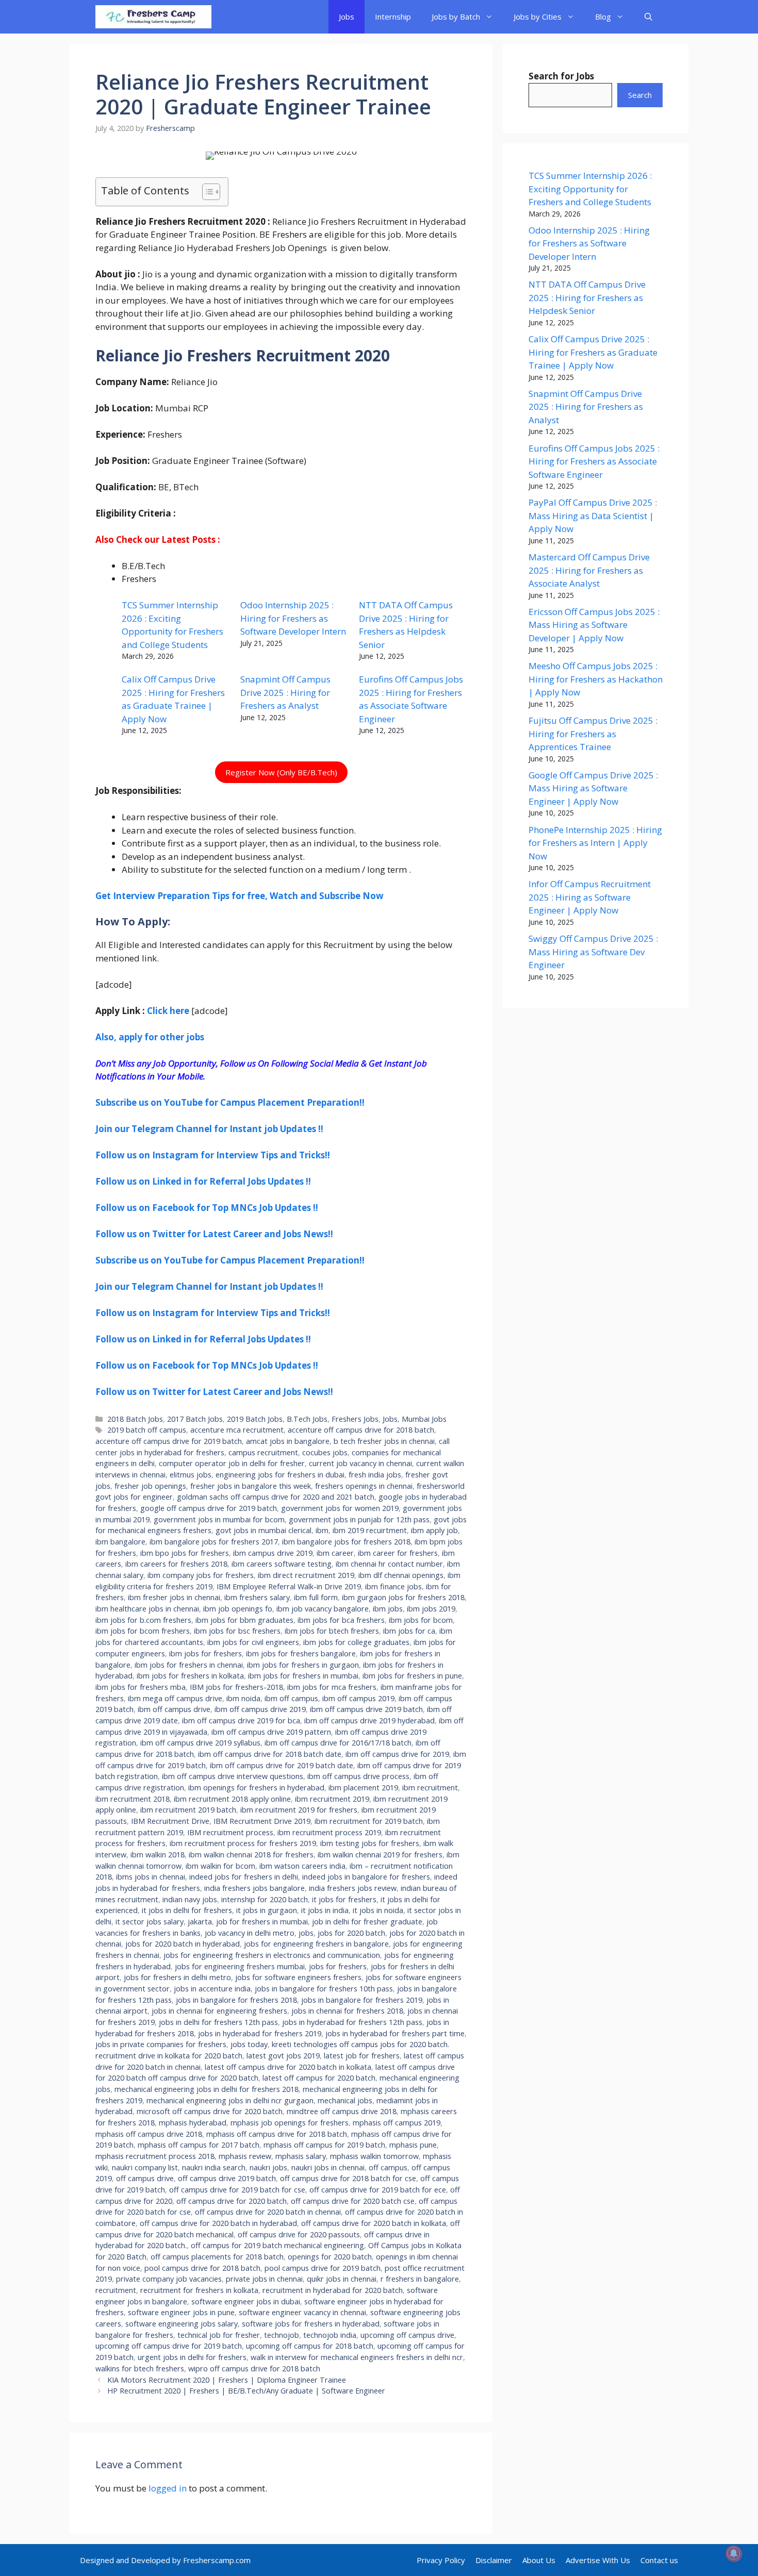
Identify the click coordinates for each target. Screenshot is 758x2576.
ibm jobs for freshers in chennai (189, 1665)
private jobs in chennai (264, 2279)
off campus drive (145, 2178)
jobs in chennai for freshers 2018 (347, 2011)
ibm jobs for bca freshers (341, 1620)
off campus (388, 2167)
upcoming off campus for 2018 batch (310, 2346)
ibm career (335, 1553)
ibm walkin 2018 (158, 1855)
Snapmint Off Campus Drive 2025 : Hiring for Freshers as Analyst (285, 692)
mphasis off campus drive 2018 (149, 2134)
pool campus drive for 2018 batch (202, 2268)
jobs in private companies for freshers (161, 2044)
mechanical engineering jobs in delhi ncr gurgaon (230, 2100)
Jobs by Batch (456, 16)
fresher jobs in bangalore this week (251, 1486)
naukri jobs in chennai (328, 2167)
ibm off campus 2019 (358, 1698)
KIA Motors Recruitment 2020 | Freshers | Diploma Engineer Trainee (227, 2380)
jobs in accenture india (212, 1989)
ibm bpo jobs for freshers (185, 1553)
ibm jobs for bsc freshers (237, 1631)
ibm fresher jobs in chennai (174, 1597)
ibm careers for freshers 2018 (176, 1564)
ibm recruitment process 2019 (329, 1832)
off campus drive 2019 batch (227, 2178)
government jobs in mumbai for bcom (219, 1519)
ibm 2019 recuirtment (370, 1530)
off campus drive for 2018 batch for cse (348, 2178)
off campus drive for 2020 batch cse (353, 2201)
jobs (306, 1933)
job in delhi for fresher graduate (367, 1922)
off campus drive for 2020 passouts (299, 2234)
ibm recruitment (430, 1788)
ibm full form (316, 1597)
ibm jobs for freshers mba (141, 1687)
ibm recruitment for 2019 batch (369, 1821)
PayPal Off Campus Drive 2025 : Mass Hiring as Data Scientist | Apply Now (593, 516)
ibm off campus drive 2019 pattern (271, 1732)
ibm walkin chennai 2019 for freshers (380, 1855)
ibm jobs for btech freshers (332, 1631)
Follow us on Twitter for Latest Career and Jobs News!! (214, 1234)
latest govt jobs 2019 (283, 2056)
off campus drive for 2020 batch (232, 2201)
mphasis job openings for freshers (290, 2123)
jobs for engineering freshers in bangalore (316, 1944)
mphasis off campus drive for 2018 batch (277, 2134)
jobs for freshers (338, 1966)
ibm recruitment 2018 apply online (232, 1799)
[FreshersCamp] (153, 17)
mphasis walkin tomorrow (374, 2156)
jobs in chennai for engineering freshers (219, 2011)
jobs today (249, 2044)
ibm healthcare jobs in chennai (147, 1609)
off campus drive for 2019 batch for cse (237, 2190)
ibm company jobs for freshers (201, 1575)
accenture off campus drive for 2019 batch (169, 1441)
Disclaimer (494, 2560)
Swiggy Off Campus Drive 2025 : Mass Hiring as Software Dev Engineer (593, 952)
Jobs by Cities (538, 16)
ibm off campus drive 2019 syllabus (200, 1743)
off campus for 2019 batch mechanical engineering (277, 2245)
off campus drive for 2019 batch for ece (378, 2190)
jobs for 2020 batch (351, 1933)
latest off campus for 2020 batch (319, 2078)
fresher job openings (150, 1486)
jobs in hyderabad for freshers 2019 (260, 2033)
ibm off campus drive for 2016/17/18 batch (338, 1743)
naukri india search (214, 2167)
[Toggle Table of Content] (206, 192)
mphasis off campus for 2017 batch (199, 2145)
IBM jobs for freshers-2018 (236, 1687)
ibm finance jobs (393, 1586)
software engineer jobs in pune (181, 2312)
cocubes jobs (325, 1452)
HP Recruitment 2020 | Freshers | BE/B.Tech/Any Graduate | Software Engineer (246, 2391)
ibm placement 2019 (363, 1788)
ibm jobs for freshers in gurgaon (303, 1665)
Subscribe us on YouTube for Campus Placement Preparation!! (230, 1102)
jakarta (200, 1922)
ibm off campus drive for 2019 (397, 1754)
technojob (282, 2335)
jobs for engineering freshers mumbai (240, 1966)
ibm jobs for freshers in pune (412, 1676)
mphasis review (245, 2156)
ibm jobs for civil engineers (253, 1642)
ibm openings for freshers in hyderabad (256, 1788)
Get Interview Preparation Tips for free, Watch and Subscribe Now (240, 896)
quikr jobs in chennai (342, 2279)
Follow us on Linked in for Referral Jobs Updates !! (203, 1181)
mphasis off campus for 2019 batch (324, 2145)
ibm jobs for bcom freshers (143, 1631)
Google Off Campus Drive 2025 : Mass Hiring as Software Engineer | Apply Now (593, 788)
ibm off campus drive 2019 (260, 1709)
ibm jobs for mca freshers (332, 1687)
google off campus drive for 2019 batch (209, 1508)
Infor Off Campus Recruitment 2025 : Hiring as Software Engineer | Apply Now (590, 897)
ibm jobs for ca (409, 1631)
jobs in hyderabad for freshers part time (395, 2033)
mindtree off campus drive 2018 (342, 2111)
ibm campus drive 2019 (273, 1553)
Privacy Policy (441, 2560)
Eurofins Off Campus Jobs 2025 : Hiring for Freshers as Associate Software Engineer (594, 461)
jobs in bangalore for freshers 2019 (362, 2000)
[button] (648, 17)
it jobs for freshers (344, 1899)
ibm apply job (434, 1530)
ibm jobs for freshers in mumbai (303, 1676)
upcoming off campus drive (407, 2335)
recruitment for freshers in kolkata (199, 2290)
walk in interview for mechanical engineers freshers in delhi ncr (357, 2357)
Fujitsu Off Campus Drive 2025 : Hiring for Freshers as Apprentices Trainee (593, 734)
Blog (603, 16)
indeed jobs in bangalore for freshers (366, 1877)
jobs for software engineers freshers (298, 1977)
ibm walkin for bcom (220, 1866)
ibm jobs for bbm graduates (244, 1620)
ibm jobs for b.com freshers (143, 1620)
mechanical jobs (345, 2100)
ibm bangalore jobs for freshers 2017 (214, 1542)
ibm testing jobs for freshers (370, 1843)
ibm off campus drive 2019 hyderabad (369, 1721)
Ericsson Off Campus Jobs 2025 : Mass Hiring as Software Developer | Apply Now (594, 625)
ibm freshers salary (257, 1597)
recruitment (116, 2290)
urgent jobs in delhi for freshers (192, 2357)
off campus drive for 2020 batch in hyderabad (218, 2223)
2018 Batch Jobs (135, 1419)
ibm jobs (388, 1609)
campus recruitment (263, 1452)
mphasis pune (413, 2145)
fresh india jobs (375, 1475)
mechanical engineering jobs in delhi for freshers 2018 (207, 2089)
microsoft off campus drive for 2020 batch (210, 2111)
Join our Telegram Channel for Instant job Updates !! (209, 1129)
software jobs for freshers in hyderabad (311, 2324)
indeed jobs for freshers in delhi (244, 1877)
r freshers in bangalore (420, 2279)
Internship (393, 16)
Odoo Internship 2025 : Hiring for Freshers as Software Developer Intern (293, 618)
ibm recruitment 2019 (332, 1799)
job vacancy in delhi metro (250, 1933)
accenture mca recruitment (237, 1430)
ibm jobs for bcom (421, 1620)
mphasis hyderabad (193, 2123)
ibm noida (243, 1698)
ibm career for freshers (398, 1553)
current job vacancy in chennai (360, 1463)
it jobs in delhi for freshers (187, 1910)
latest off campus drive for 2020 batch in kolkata (288, 2067)
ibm (322, 1530)
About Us (539, 2560)
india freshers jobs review (353, 1888)
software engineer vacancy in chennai (302, 2312)
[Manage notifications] (734, 2553)
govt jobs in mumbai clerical (263, 1530)
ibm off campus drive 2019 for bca (241, 1721)
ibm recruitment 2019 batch (188, 1810)
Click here (168, 1011)
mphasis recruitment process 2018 (155, 2156)
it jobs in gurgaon (267, 1910)
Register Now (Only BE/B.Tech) (281, 772)
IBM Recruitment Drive (170, 1821)
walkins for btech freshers (140, 2369)
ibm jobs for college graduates (356, 1642)
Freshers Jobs (355, 1419)
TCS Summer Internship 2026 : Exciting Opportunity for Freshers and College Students (590, 189)
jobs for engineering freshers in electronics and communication (272, 1955)
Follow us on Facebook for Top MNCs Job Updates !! (207, 1208)
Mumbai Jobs (424, 1419)
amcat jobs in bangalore (288, 1441)
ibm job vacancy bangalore (323, 1609)
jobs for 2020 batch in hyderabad (183, 1944)
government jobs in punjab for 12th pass (359, 1519)
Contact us (659, 2560)
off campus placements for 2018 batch (217, 2257)
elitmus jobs (191, 1475)
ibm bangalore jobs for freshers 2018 (346, 1542)
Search (640, 95)
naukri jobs (268, 2167)
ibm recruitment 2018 (133, 1799)
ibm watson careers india (302, 1866)
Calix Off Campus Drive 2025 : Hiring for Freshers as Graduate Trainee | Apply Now (593, 352)
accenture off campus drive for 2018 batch (361, 1430)
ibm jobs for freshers (205, 1653)
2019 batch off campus (147, 1430)
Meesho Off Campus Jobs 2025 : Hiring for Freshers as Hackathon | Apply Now (596, 679)
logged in (168, 2488)
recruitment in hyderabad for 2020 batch (333, 2290)
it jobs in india (325, 1910)
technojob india (330, 2335)
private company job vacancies (169, 2279)
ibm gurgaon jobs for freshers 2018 (403, 1597)
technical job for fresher (219, 2335)
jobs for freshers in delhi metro (177, 1977)
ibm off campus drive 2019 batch (366, 1709)
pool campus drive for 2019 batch (323, 2268)
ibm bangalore (120, 1542)
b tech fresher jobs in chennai (384, 1441)
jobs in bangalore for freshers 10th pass (324, 1989)
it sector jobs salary (150, 1922)
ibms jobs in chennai (151, 1877)
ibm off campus (291, 1698)
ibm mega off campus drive (175, 1698)
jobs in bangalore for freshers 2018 (236, 2000)
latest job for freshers (362, 2056)
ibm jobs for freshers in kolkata (190, 1676)
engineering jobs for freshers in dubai (280, 1475)
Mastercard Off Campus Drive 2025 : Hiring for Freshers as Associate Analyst (589, 570)
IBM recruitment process (230, 1832)
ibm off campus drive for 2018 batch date (270, 1754)
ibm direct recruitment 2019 (306, 1575)
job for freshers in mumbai (262, 1922)
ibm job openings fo (238, 1609)
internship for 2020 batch (265, 1899)
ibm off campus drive (174, 1709)
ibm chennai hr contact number (389, 1564)
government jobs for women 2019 (340, 1508)
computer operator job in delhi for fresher (232, 1463)
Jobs (347, 16)
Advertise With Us (598, 2560)
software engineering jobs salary (182, 2324)
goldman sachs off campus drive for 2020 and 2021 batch (276, 1497)
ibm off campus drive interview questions (233, 1776)
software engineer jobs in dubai (246, 2301)
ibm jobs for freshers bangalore (301, 1653)
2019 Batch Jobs (255, 1419)
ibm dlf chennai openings (401, 1575)
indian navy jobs (190, 1899)
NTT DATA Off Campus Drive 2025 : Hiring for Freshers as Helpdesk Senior (587, 297)
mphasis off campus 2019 (397, 2123)
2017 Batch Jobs (195, 1419)
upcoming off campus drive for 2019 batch (169, 2346)
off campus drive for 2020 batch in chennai (268, 2212)
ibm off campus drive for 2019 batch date (282, 1765)
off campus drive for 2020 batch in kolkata (374, 2223)
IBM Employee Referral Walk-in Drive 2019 (289, 1586)
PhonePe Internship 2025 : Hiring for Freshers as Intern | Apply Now (595, 843)
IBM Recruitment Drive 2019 (262, 1821)
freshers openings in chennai (364, 1486)
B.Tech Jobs (307, 1419)
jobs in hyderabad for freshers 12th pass (352, 2022)
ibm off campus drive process (358, 1776)
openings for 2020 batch (330, 2257)
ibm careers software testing (282, 1564)
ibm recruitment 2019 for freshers (299, 1810)
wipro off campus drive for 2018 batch (254, 2369)
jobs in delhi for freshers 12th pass (218, 2022)
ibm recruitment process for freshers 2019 (243, 1843)
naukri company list (145, 2167)
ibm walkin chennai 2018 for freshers (251, 1855)
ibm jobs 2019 (431, 1609)
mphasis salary (301, 2156)
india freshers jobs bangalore (254, 1888)
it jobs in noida (378, 1910)
